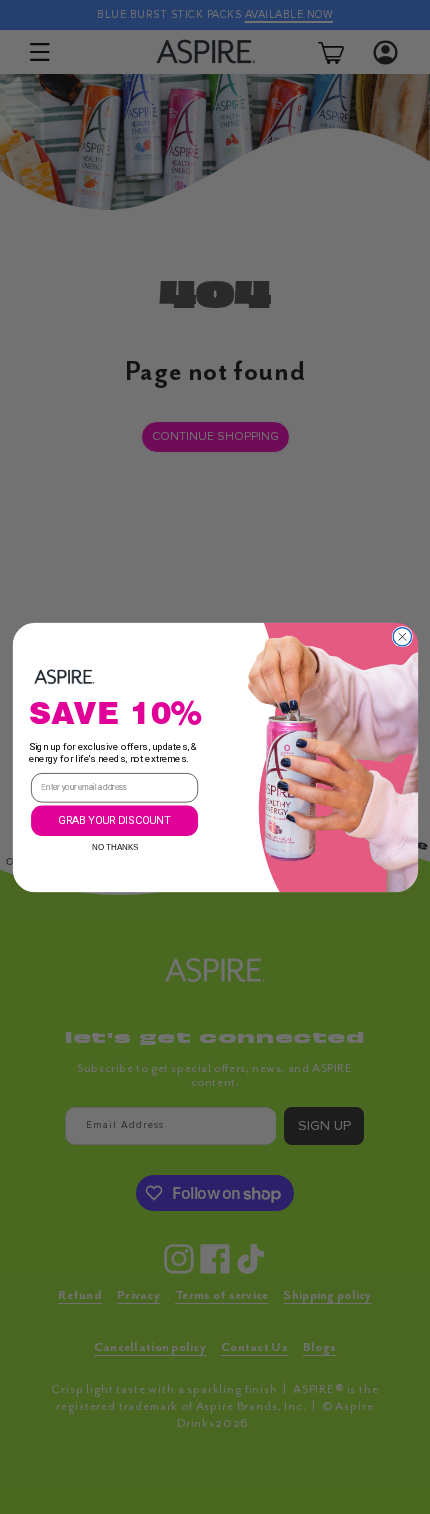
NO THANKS (115, 843)
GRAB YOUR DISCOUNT (114, 819)
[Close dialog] (402, 636)
